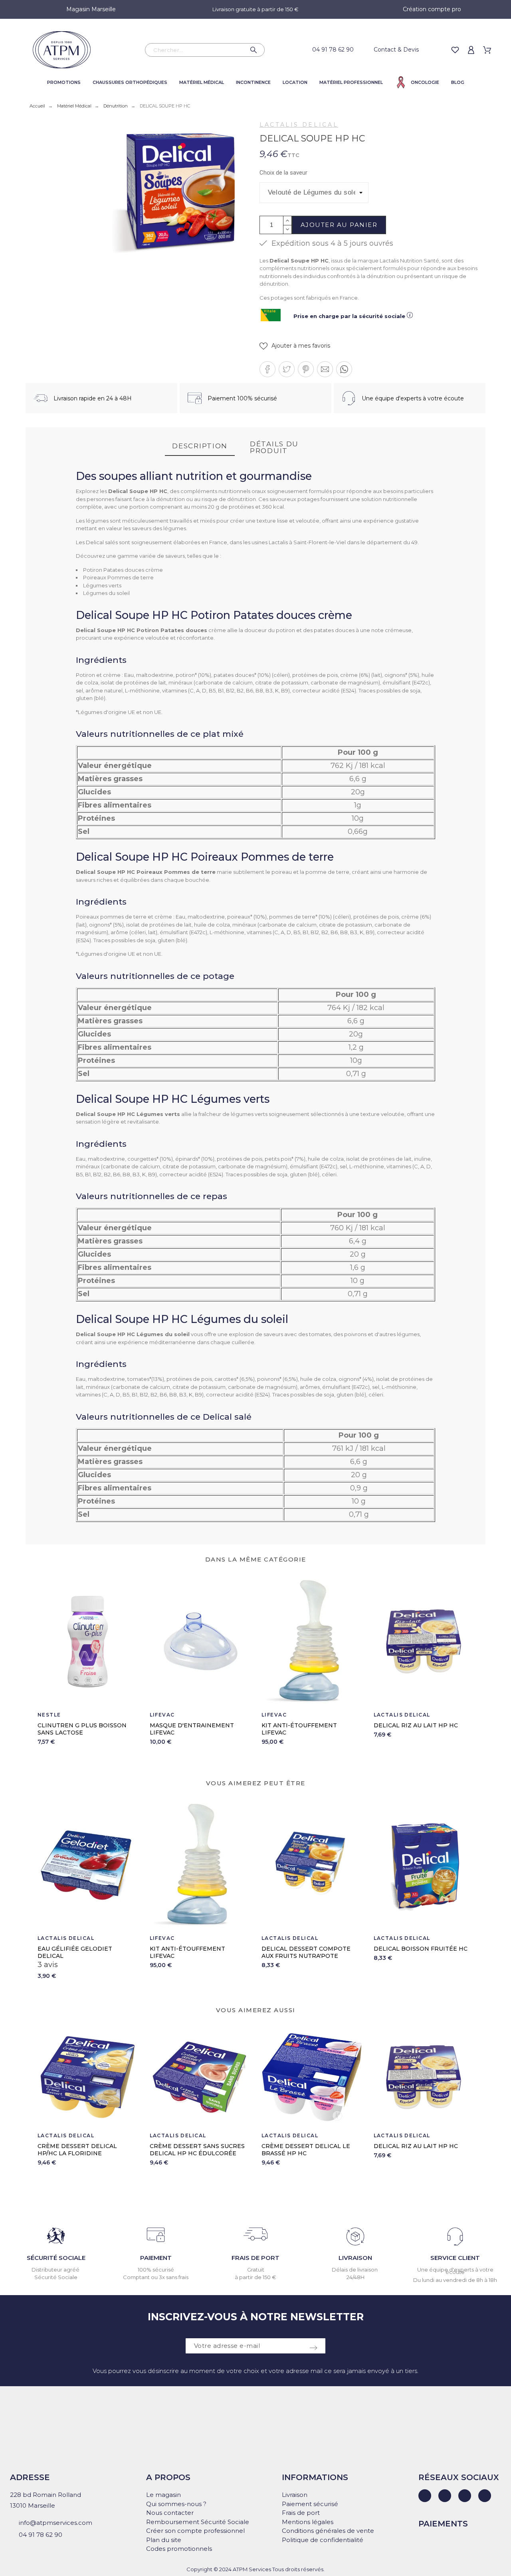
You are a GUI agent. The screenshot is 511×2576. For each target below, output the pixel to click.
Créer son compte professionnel (195, 2531)
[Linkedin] (425, 2496)
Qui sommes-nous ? (176, 2504)
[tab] (200, 447)
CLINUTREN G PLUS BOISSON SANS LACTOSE (82, 1729)
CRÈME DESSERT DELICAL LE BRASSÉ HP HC (306, 2150)
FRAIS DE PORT (255, 2258)
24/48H (356, 2277)
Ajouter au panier (339, 225)
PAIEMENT (156, 2258)
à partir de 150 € (255, 2277)
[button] (295, 346)
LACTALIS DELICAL (299, 125)
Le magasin (163, 2495)
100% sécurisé (156, 2270)
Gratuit (256, 2270)
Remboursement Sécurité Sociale (198, 2522)
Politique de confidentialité (323, 2540)
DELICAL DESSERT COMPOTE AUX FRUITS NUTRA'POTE (194, 1952)
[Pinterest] (485, 2496)
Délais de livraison (355, 2270)
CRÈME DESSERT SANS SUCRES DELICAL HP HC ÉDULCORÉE (197, 2150)
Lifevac (162, 1715)
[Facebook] (445, 2496)
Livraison (295, 2495)
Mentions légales (308, 2522)
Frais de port (301, 2513)
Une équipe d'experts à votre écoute (455, 2271)
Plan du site (164, 2540)
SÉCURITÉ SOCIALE (56, 2258)
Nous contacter (170, 2513)
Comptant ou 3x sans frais (156, 2277)
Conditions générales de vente (328, 2531)
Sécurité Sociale (56, 2277)
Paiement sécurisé (310, 2504)
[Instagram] (465, 2496)
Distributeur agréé (56, 2270)
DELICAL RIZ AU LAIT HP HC (416, 1725)
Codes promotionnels (179, 2549)
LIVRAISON (355, 2258)
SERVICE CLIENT (455, 2258)
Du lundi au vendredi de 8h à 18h (455, 2280)
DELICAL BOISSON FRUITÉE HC (308, 1949)
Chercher (255, 50)
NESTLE (49, 1715)
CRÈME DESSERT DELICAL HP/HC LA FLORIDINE (77, 2150)
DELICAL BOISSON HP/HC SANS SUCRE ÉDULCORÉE (421, 1952)
